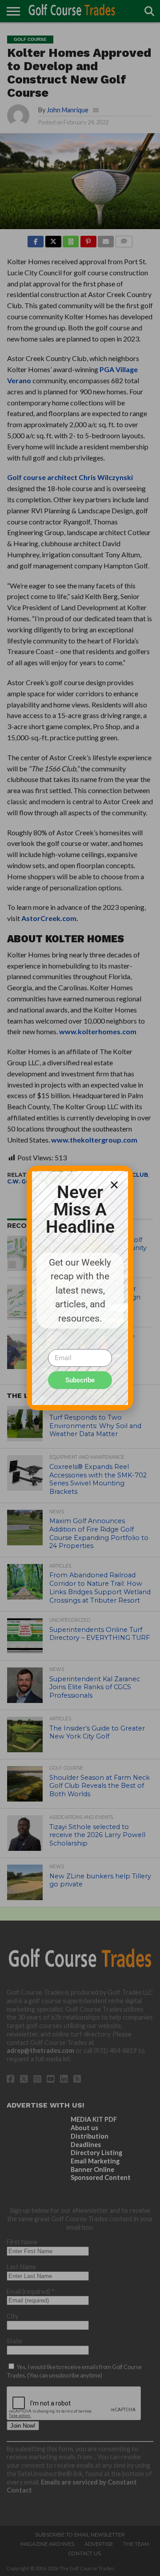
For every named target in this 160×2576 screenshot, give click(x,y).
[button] (114, 1185)
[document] (80, 1288)
